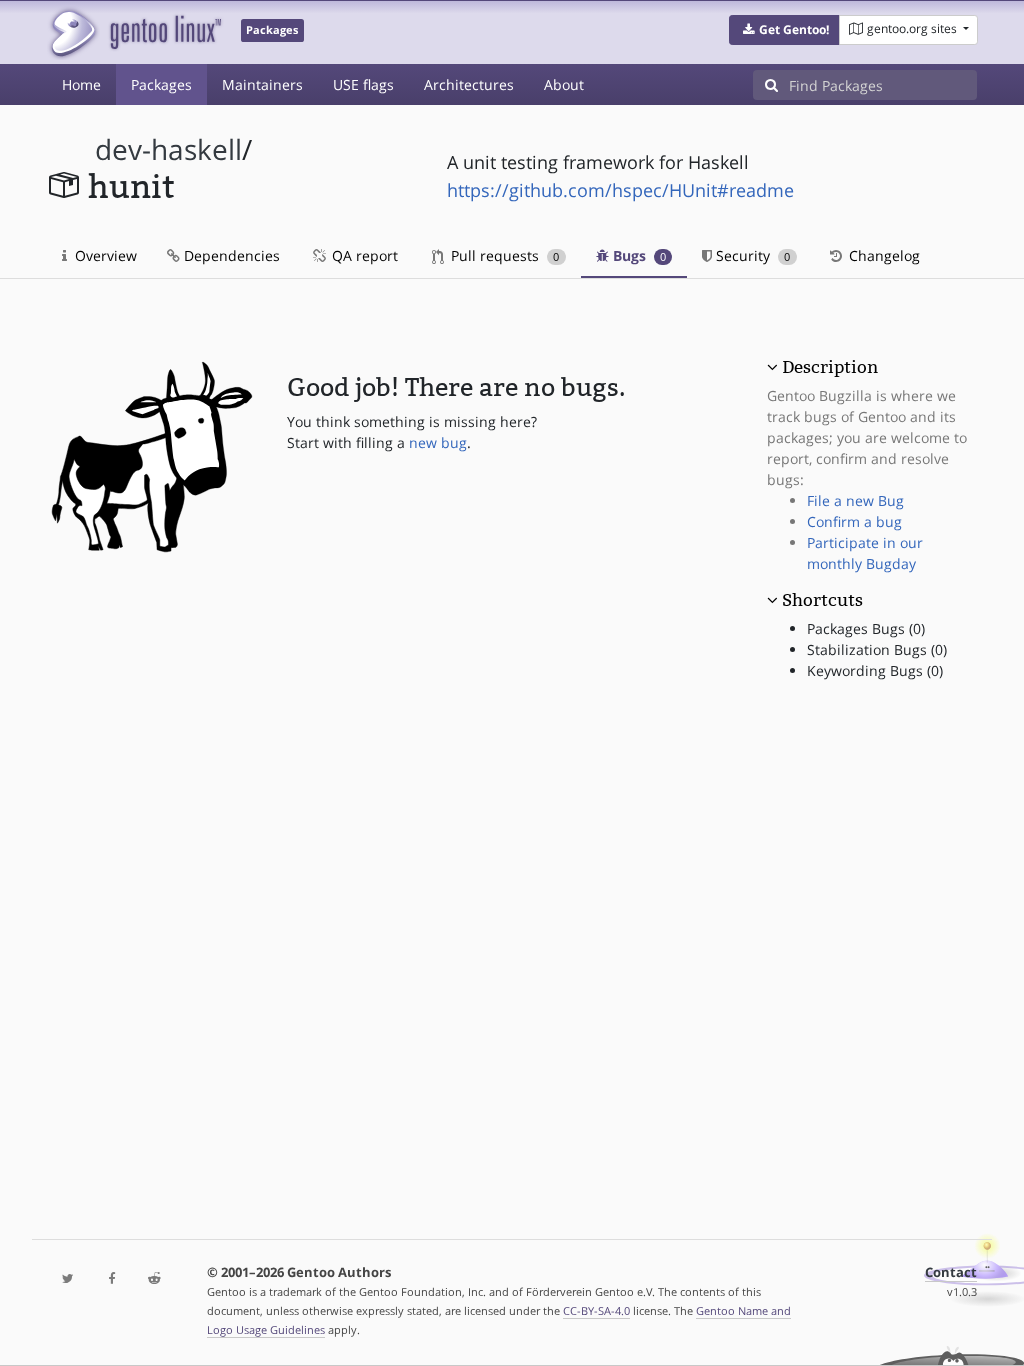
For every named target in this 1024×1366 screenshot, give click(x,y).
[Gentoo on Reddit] (154, 1279)
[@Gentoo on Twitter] (68, 1279)
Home (81, 84)
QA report (363, 255)
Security (751, 255)
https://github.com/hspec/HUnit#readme (620, 190)
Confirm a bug (854, 521)
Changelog (882, 255)
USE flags (363, 84)
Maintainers (262, 84)
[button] (784, 30)
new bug (438, 442)
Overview (104, 255)
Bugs (637, 255)
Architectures (469, 84)
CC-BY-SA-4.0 (596, 1310)
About (564, 84)
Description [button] (830, 367)
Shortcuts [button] (822, 600)
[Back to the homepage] (134, 32)
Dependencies (230, 255)
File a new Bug (855, 500)
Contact (951, 1272)
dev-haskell (168, 149)
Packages (161, 84)
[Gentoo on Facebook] (111, 1279)
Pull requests (503, 255)
